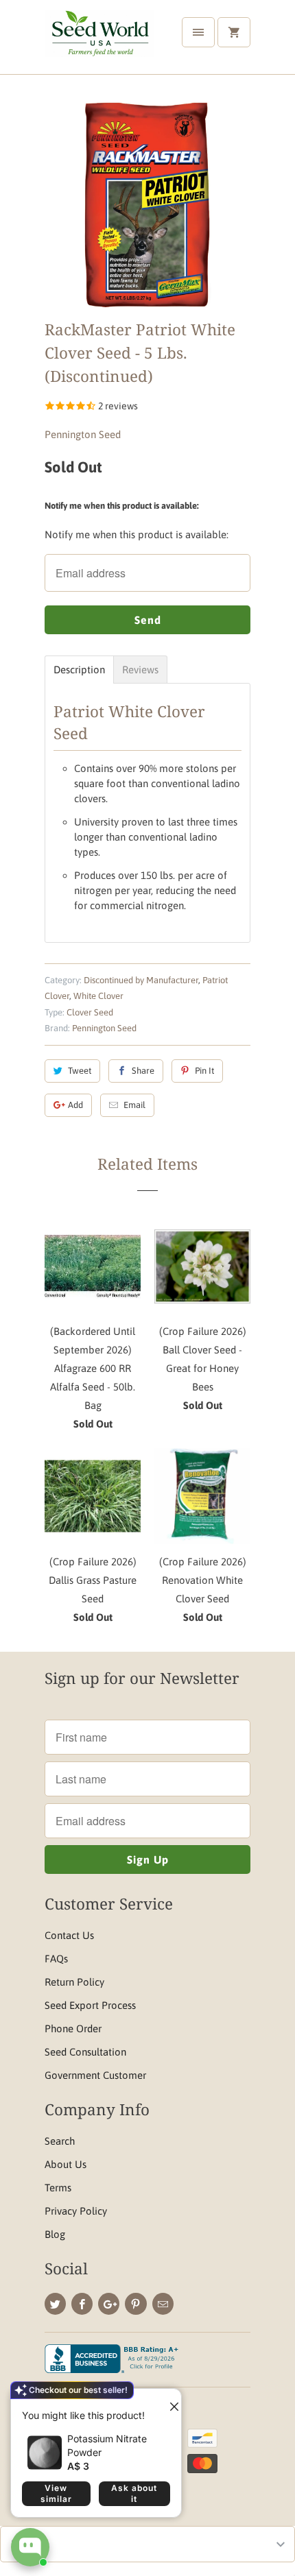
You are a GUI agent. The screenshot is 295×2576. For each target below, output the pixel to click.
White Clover (98, 996)
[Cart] (234, 32)
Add (75, 1105)
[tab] (79, 670)
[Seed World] (99, 42)
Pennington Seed (83, 434)
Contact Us (69, 1935)
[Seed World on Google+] (109, 2304)
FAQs (56, 1959)
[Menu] (198, 32)
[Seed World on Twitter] (55, 2304)
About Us (66, 2164)
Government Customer (95, 2075)
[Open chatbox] (30, 2547)
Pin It (204, 1071)
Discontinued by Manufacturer (141, 980)
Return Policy (74, 1982)
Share (143, 1071)
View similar (56, 2493)
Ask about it (134, 2493)
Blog (55, 2234)
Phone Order (73, 2029)
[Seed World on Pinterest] (135, 2304)
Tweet (80, 1071)
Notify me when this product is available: (122, 506)
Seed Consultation (85, 2052)
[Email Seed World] (163, 2304)
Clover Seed (90, 1012)
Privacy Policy (76, 2211)
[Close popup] (169, 2401)
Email (134, 1105)
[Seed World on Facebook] (82, 2304)
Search (60, 2141)
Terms (58, 2188)
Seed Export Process (90, 2005)
